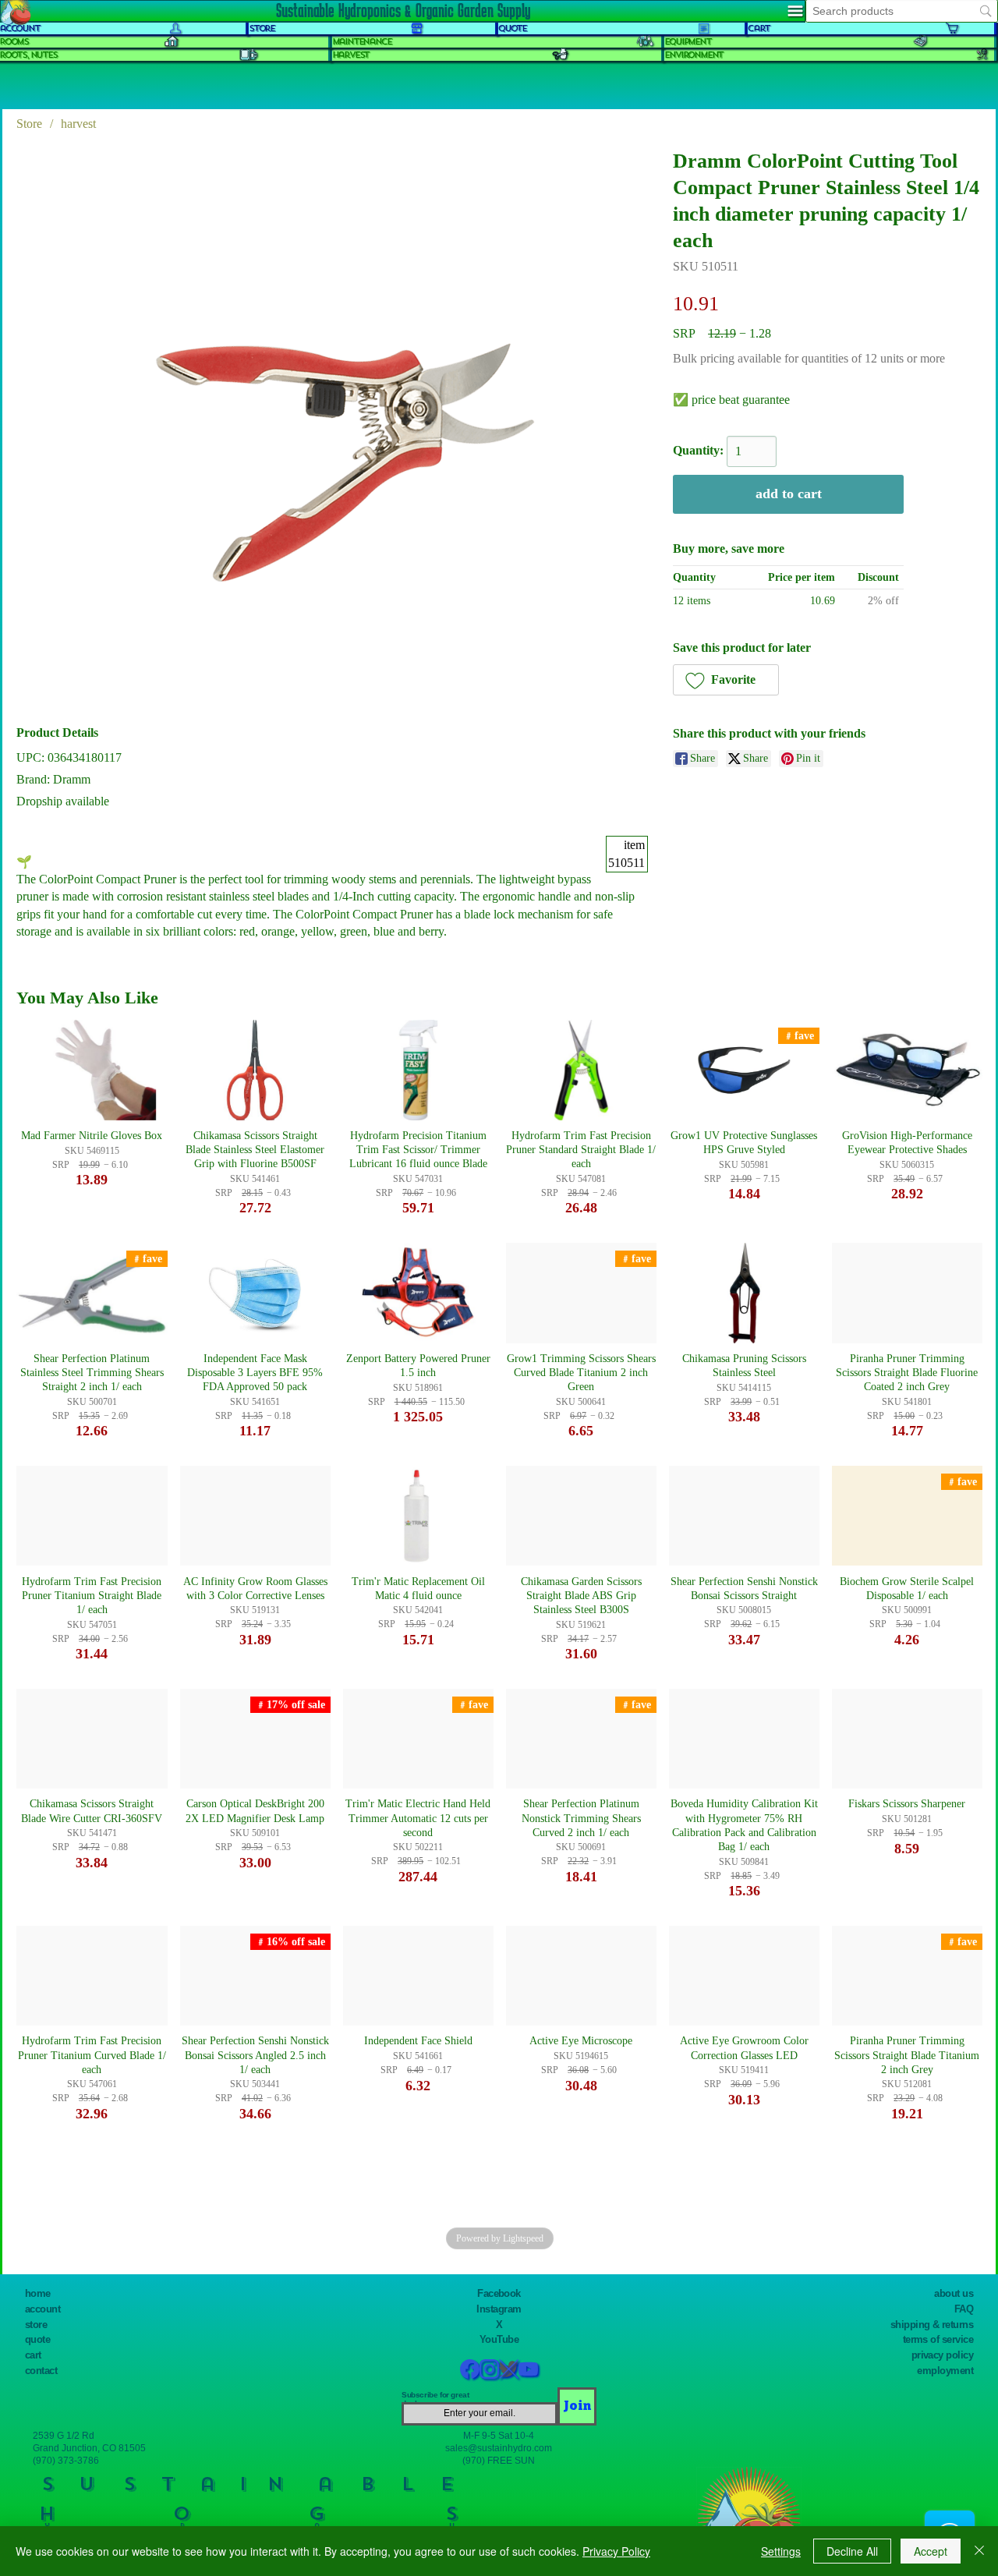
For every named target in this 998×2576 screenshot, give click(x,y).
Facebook (499, 2293)
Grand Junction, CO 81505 (89, 2448)
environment (694, 55)
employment (945, 2371)
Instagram (499, 2309)
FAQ (964, 2309)
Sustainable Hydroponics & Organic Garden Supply (403, 10)
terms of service (938, 2339)
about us (954, 2293)
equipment (687, 42)
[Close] (979, 2551)
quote (37, 2339)
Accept (931, 2551)
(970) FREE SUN (499, 2460)
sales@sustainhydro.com (499, 2448)
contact (41, 2371)
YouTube (499, 2339)
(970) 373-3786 (66, 2460)
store (36, 2325)
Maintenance (362, 42)
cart (33, 2355)
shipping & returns (932, 2325)
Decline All (852, 2551)
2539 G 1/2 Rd (64, 2435)
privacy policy (943, 2355)
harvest (351, 55)
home (38, 2293)
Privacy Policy (616, 2551)
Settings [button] (781, 2551)
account (42, 2309)
